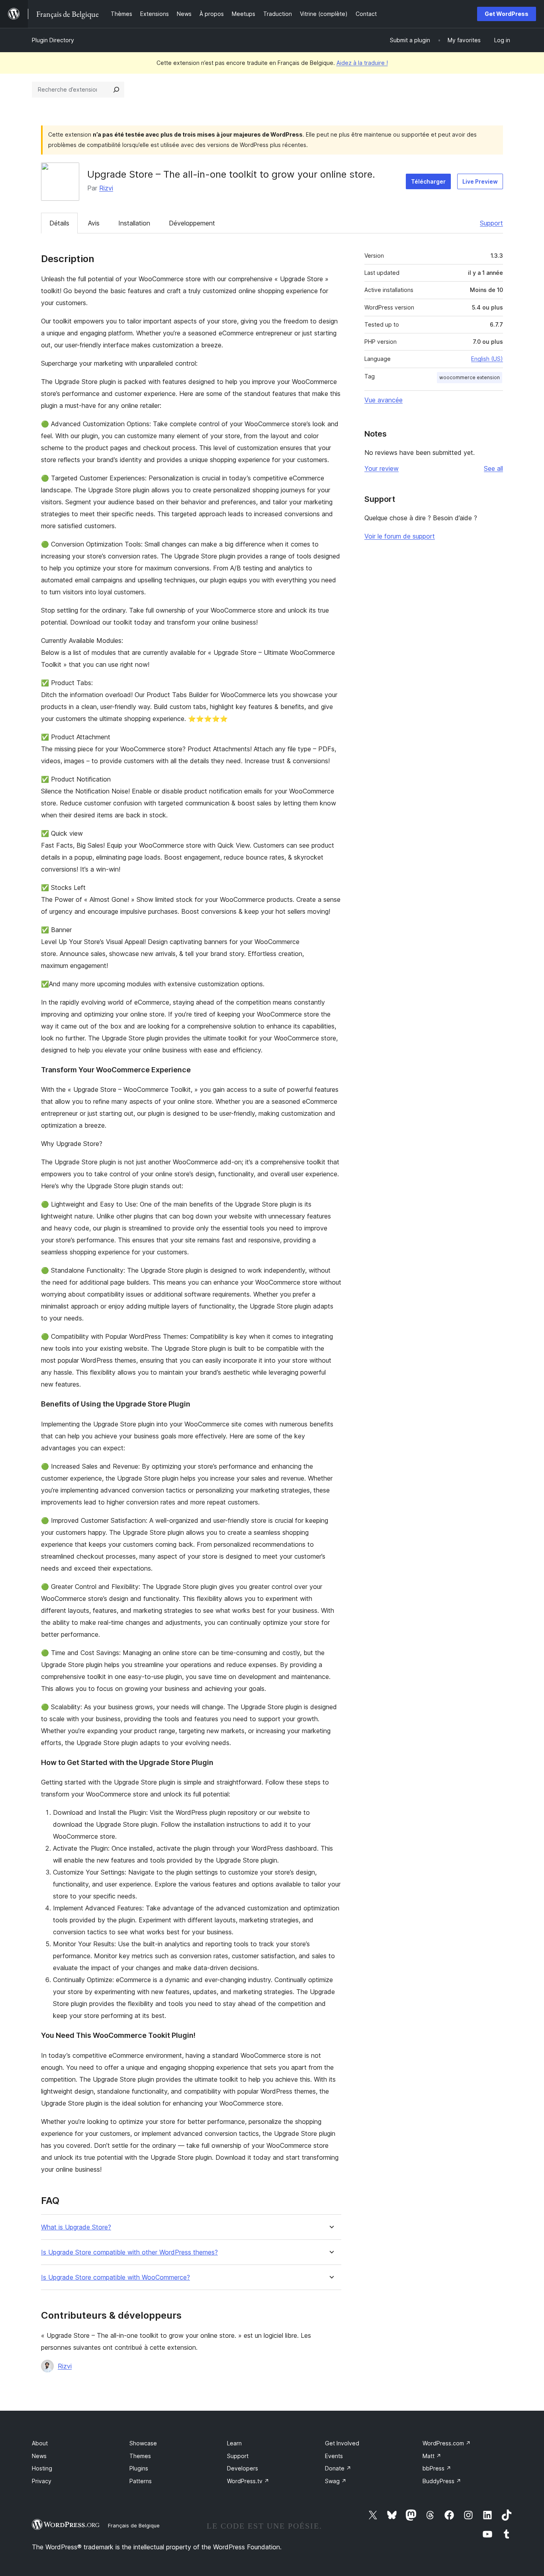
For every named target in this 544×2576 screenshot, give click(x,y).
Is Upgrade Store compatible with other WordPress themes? (129, 2252)
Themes (140, 2456)
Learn (234, 2443)
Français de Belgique (134, 2525)
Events (334, 2456)
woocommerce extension (470, 377)
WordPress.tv (248, 2481)
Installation (134, 223)
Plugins (139, 2468)
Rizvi (106, 188)
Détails (59, 223)
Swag (336, 2481)
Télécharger (428, 181)
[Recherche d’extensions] (116, 90)
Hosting (42, 2468)
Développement (192, 223)
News (39, 2456)
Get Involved (342, 2443)
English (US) (487, 359)
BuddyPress (442, 2481)
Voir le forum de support (400, 536)
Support (491, 223)
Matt (432, 2456)
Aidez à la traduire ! (362, 63)
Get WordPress (507, 14)
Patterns (141, 2481)
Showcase (143, 2443)
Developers (243, 2468)
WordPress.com (447, 2443)
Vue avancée (384, 400)
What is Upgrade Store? (76, 2227)
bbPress (437, 2468)
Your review (382, 468)
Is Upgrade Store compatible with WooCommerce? (115, 2277)
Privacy (42, 2481)
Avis (94, 223)
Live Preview (480, 181)
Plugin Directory (53, 40)
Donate (338, 2468)
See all (493, 468)
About (40, 2443)
